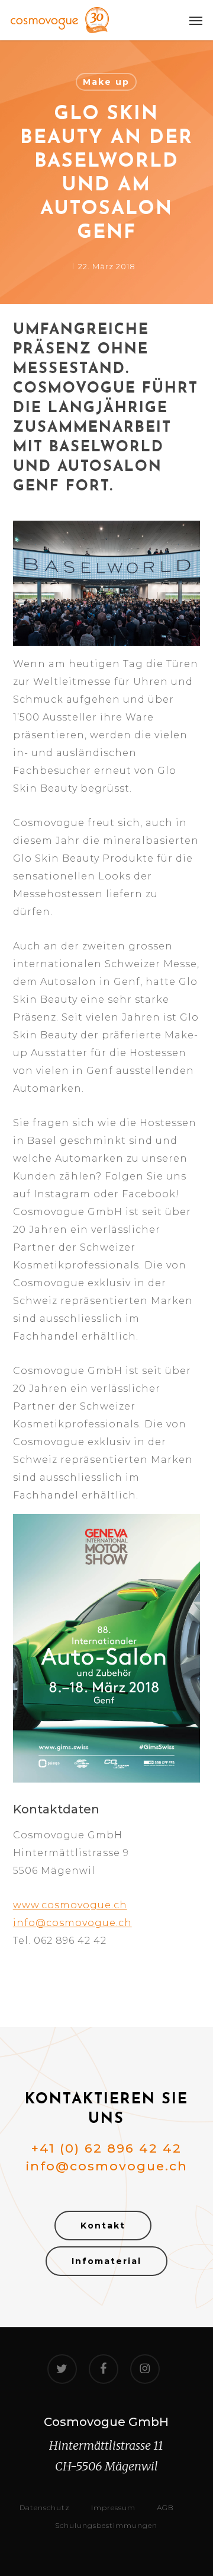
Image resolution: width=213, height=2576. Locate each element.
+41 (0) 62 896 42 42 (106, 2148)
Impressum (113, 2508)
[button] (196, 20)
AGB (165, 2508)
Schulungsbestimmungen (106, 2525)
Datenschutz (45, 2508)
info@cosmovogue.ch (72, 1923)
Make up (106, 82)
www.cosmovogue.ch (70, 1905)
